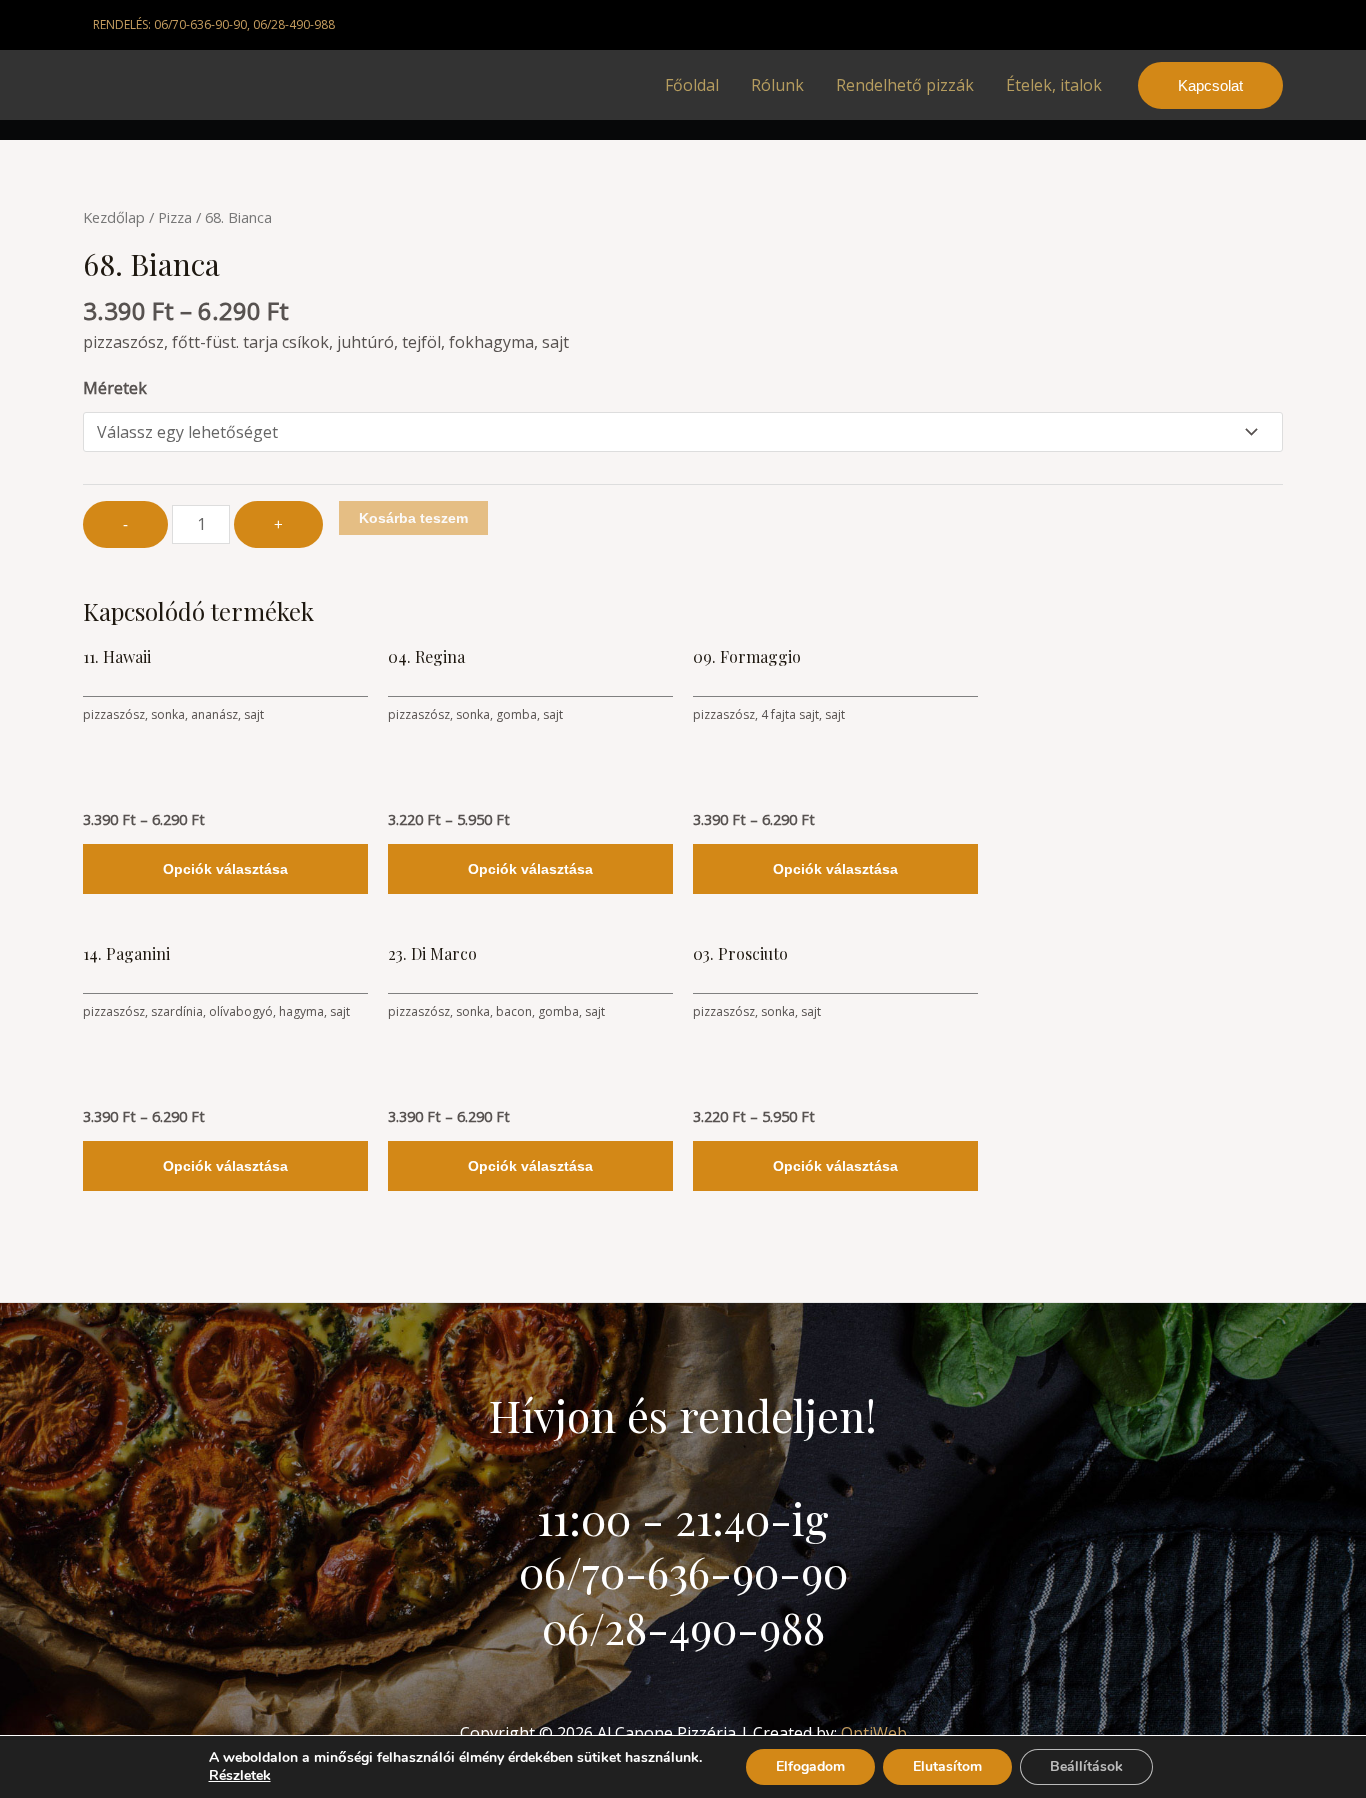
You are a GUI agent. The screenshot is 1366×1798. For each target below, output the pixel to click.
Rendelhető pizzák (905, 85)
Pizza (175, 217)
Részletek (240, 1776)
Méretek (115, 388)
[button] (1210, 85)
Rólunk (777, 85)
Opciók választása (225, 869)
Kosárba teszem (413, 518)
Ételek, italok (1054, 85)
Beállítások (1086, 1766)
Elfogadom (810, 1766)
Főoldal (692, 85)
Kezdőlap (114, 217)
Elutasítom (947, 1766)
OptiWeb (874, 1733)
